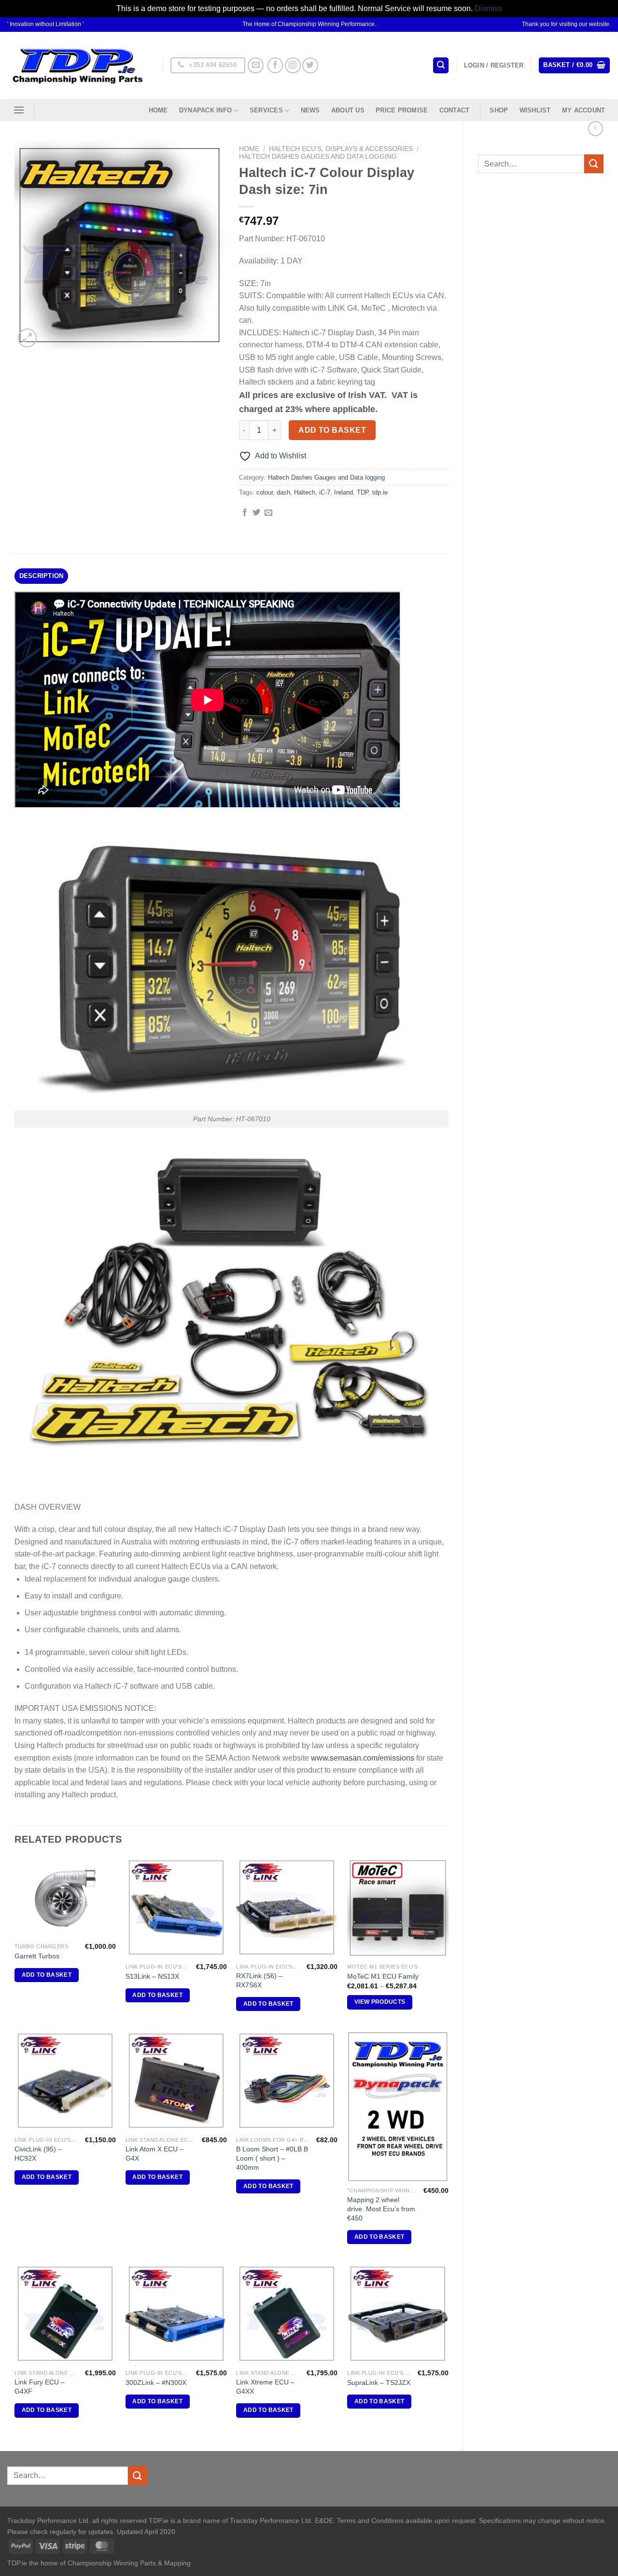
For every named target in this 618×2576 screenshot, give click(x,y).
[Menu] (19, 110)
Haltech (305, 492)
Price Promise (402, 110)
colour (265, 492)
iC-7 (325, 492)
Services (266, 110)
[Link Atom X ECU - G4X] (176, 2081)
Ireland (344, 492)
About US (348, 110)
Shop (499, 110)
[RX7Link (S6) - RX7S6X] (287, 1908)
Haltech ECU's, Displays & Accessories (341, 149)
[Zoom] (27, 338)
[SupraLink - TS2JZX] (398, 2314)
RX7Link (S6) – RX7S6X (259, 1980)
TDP (363, 492)
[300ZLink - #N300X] (176, 2314)
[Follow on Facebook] (275, 65)
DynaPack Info (205, 110)
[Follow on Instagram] (293, 65)
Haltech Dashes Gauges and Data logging (318, 157)
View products (380, 2002)
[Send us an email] (256, 65)
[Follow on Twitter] (310, 65)
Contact (455, 110)
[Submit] (594, 164)
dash (283, 492)
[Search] (441, 65)
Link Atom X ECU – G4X (154, 2154)
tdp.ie (380, 492)
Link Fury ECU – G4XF (40, 2387)
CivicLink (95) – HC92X (38, 2154)
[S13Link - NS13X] (176, 1908)
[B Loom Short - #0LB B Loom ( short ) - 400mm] (287, 2081)
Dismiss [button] (488, 8)
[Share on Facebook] (245, 513)
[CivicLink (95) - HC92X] (65, 2081)
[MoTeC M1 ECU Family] (398, 1908)
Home (158, 110)
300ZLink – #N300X (156, 2383)
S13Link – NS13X (152, 1976)
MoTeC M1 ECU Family (383, 1976)
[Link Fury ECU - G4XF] (65, 2314)
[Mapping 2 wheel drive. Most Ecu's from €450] (398, 2106)
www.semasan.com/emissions (363, 1758)
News (310, 110)
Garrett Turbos (37, 1956)
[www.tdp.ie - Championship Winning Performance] (78, 65)
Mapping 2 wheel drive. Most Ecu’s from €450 (381, 2209)
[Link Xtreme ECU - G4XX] (287, 2314)
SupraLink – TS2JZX (379, 2383)
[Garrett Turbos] (65, 1898)
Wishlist (535, 110)
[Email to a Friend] (268, 513)
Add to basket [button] (47, 1975)
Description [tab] (42, 576)
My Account (584, 110)
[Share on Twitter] (256, 513)
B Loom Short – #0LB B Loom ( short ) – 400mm (272, 2158)
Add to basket (332, 430)
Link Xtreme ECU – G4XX (265, 2387)
